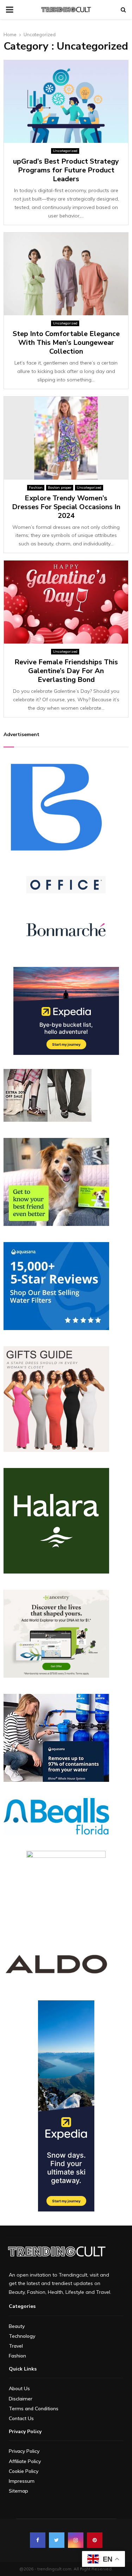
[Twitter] (57, 2540)
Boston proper (60, 488)
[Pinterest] (95, 2540)
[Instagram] (76, 2540)
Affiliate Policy (25, 2461)
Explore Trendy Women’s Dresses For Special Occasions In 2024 (66, 507)
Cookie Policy (24, 2471)
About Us (19, 2388)
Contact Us (21, 2418)
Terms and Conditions (34, 2409)
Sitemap (18, 2491)
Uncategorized (65, 151)
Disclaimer (21, 2399)
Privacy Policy (24, 2451)
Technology (22, 2336)
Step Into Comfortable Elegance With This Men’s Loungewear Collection (66, 343)
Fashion (36, 488)
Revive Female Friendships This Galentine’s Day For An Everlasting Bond (66, 671)
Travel (16, 2346)
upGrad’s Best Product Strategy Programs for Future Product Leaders (66, 170)
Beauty (17, 2326)
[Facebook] (38, 2540)
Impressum (22, 2481)
